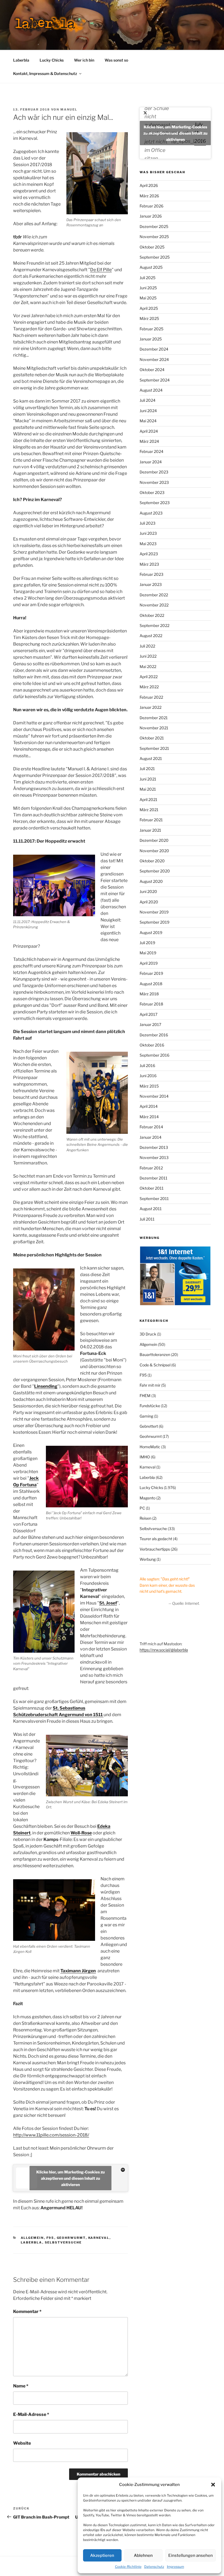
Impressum (176, 2567)
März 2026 (149, 196)
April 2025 (149, 308)
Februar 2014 (151, 1127)
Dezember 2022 (154, 595)
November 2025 (154, 237)
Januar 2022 (151, 707)
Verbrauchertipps (155, 1549)
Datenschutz (154, 2567)
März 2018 (149, 994)
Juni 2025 (148, 288)
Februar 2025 (151, 329)
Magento (148, 1498)
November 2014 (154, 1096)
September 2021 (154, 748)
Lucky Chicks (52, 60)
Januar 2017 (150, 1024)
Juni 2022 (148, 656)
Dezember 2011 (154, 1178)
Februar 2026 (151, 206)
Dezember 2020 (154, 840)
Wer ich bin (84, 60)
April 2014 (149, 1106)
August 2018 (151, 984)
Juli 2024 (148, 400)
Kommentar (27, 2312)
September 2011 (154, 1199)
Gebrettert (149, 1426)
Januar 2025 (151, 339)
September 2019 (154, 922)
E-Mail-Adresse (31, 2414)
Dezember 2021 (154, 718)
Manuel (69, 109)
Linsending (46, 1386)
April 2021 (148, 800)
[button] (213, 2485)
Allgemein (32, 2238)
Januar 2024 (151, 462)
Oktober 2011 (152, 1188)
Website (22, 2443)
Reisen (145, 1518)
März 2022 (149, 687)
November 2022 (154, 605)
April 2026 (149, 185)
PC (142, 1508)
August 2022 (151, 636)
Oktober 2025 (152, 247)
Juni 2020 (148, 891)
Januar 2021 (150, 830)
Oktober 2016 (152, 1045)
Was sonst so (116, 60)
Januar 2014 (151, 1137)
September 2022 (154, 625)
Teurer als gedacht (156, 1539)
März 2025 (149, 318)
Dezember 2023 (154, 472)
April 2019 (149, 963)
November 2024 (154, 359)
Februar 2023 (151, 574)
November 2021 (154, 728)
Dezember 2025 (154, 226)
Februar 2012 (151, 1168)
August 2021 (151, 758)
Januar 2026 (151, 216)
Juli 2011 (147, 1219)
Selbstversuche (63, 2242)
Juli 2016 (147, 1066)
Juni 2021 (148, 779)
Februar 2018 (151, 1004)
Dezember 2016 (154, 1035)
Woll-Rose (81, 1833)
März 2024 (149, 441)
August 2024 (151, 390)
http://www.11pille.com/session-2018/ (51, 2135)
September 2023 (155, 503)
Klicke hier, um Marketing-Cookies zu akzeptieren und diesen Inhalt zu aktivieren (70, 2178)
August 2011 (151, 1209)
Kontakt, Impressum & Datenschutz (45, 73)
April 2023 (149, 554)
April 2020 (149, 902)
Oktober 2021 (152, 738)
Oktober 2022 (152, 615)
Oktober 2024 (152, 370)
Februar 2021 (151, 820)
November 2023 (154, 482)
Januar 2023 (151, 584)
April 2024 (149, 431)
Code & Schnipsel (155, 1365)
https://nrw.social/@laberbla (164, 1650)
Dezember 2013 (154, 1147)
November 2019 (154, 912)
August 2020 (151, 881)
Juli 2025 (148, 278)
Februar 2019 (151, 973)
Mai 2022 (148, 667)
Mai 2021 (148, 789)
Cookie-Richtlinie (128, 2567)
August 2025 (151, 267)
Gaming (146, 1416)
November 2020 (154, 851)
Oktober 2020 (152, 861)
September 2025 (155, 257)
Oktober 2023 (152, 492)
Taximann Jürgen (78, 1971)
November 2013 (154, 1157)
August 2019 (151, 933)
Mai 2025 (148, 298)
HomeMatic (150, 1447)
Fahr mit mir (150, 1385)
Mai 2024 (148, 421)
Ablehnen (143, 2555)
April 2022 (149, 677)
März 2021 (149, 810)
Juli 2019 (147, 943)
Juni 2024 (148, 411)
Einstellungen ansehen (191, 2555)
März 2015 (149, 1086)
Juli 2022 (147, 646)
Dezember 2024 (154, 349)
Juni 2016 (148, 1076)
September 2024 (155, 380)
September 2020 (155, 871)
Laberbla (21, 60)
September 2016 (154, 1055)
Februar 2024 (151, 451)
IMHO (145, 1457)
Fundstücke (150, 1406)
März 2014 (149, 1117)
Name (21, 2386)
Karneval (99, 2238)
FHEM (145, 1396)
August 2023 (151, 513)
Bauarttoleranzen (155, 1355)
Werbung (148, 1559)
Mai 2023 (148, 544)
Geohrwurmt (71, 2238)
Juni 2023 (148, 533)
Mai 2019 (148, 953)
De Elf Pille (101, 270)
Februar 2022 (151, 697)
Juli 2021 (147, 769)
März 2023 (149, 564)
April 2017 (148, 1014)
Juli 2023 (148, 523)
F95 (50, 2238)
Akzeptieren (102, 2555)
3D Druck (148, 1334)
